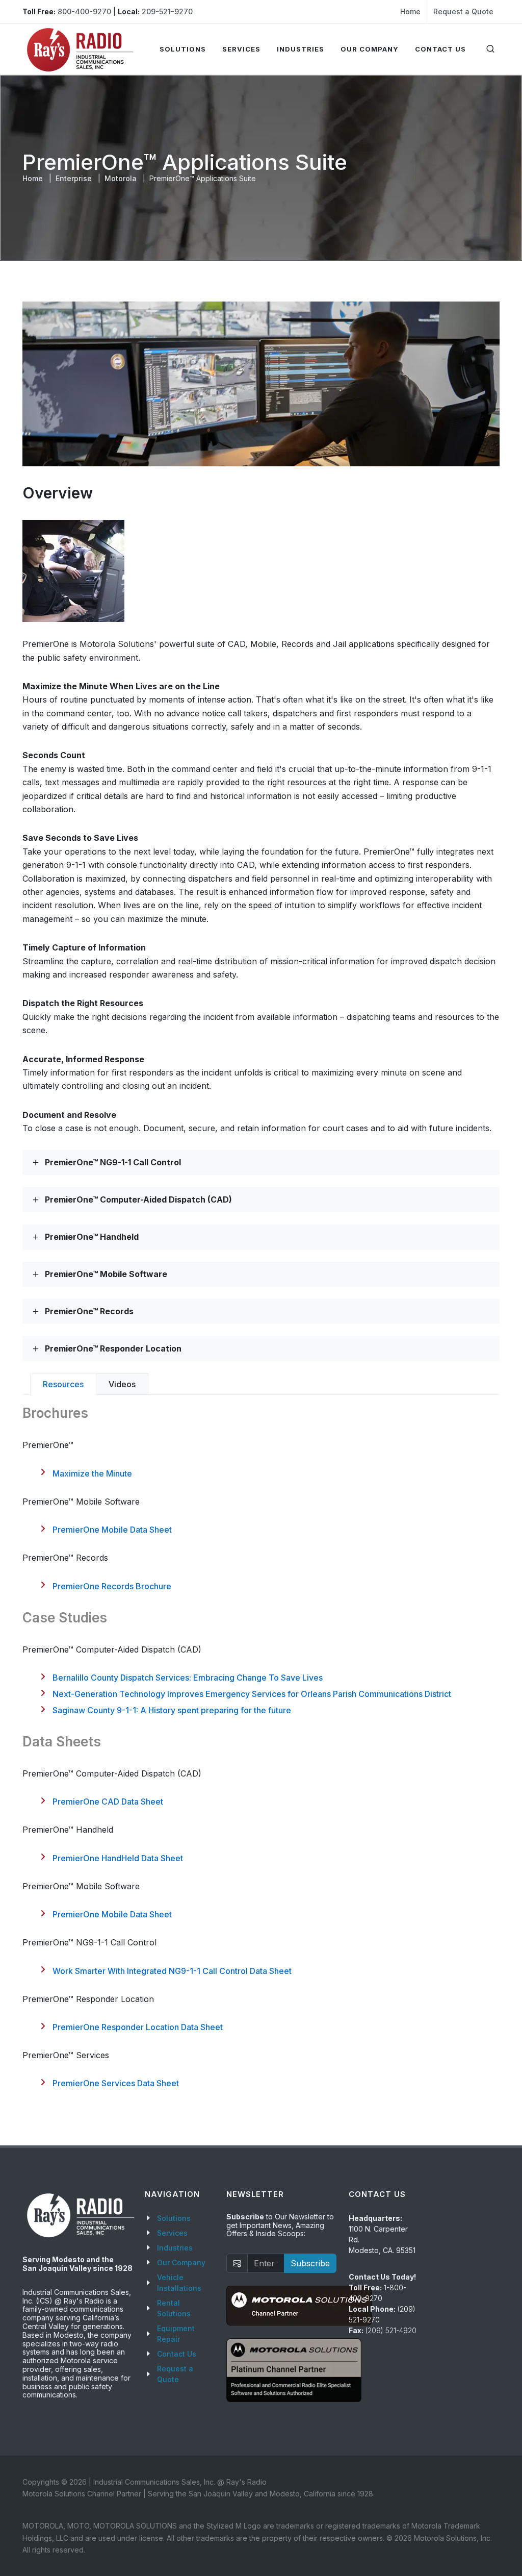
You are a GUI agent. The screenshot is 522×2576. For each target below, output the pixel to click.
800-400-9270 (84, 11)
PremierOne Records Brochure (112, 1586)
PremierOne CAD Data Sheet (108, 1802)
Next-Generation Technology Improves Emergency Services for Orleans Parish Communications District (252, 1694)
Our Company (181, 2262)
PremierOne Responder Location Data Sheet (138, 2027)
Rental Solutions (174, 2308)
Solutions (174, 2218)
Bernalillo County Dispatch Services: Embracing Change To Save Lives (188, 1678)
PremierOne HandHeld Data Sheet (118, 1858)
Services (172, 2233)
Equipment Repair (176, 2334)
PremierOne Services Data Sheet (116, 2083)
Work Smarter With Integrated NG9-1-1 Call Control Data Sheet (172, 1971)
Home (410, 11)
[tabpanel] (261, 1746)
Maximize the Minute (92, 1473)
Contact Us (177, 2354)
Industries (175, 2248)
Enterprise (74, 178)
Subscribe (310, 2263)
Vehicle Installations (179, 2283)
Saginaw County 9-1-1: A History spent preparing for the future (172, 1710)
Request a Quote (463, 11)
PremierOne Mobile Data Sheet (112, 1530)
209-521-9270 (167, 11)
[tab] (63, 1384)
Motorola (121, 178)
